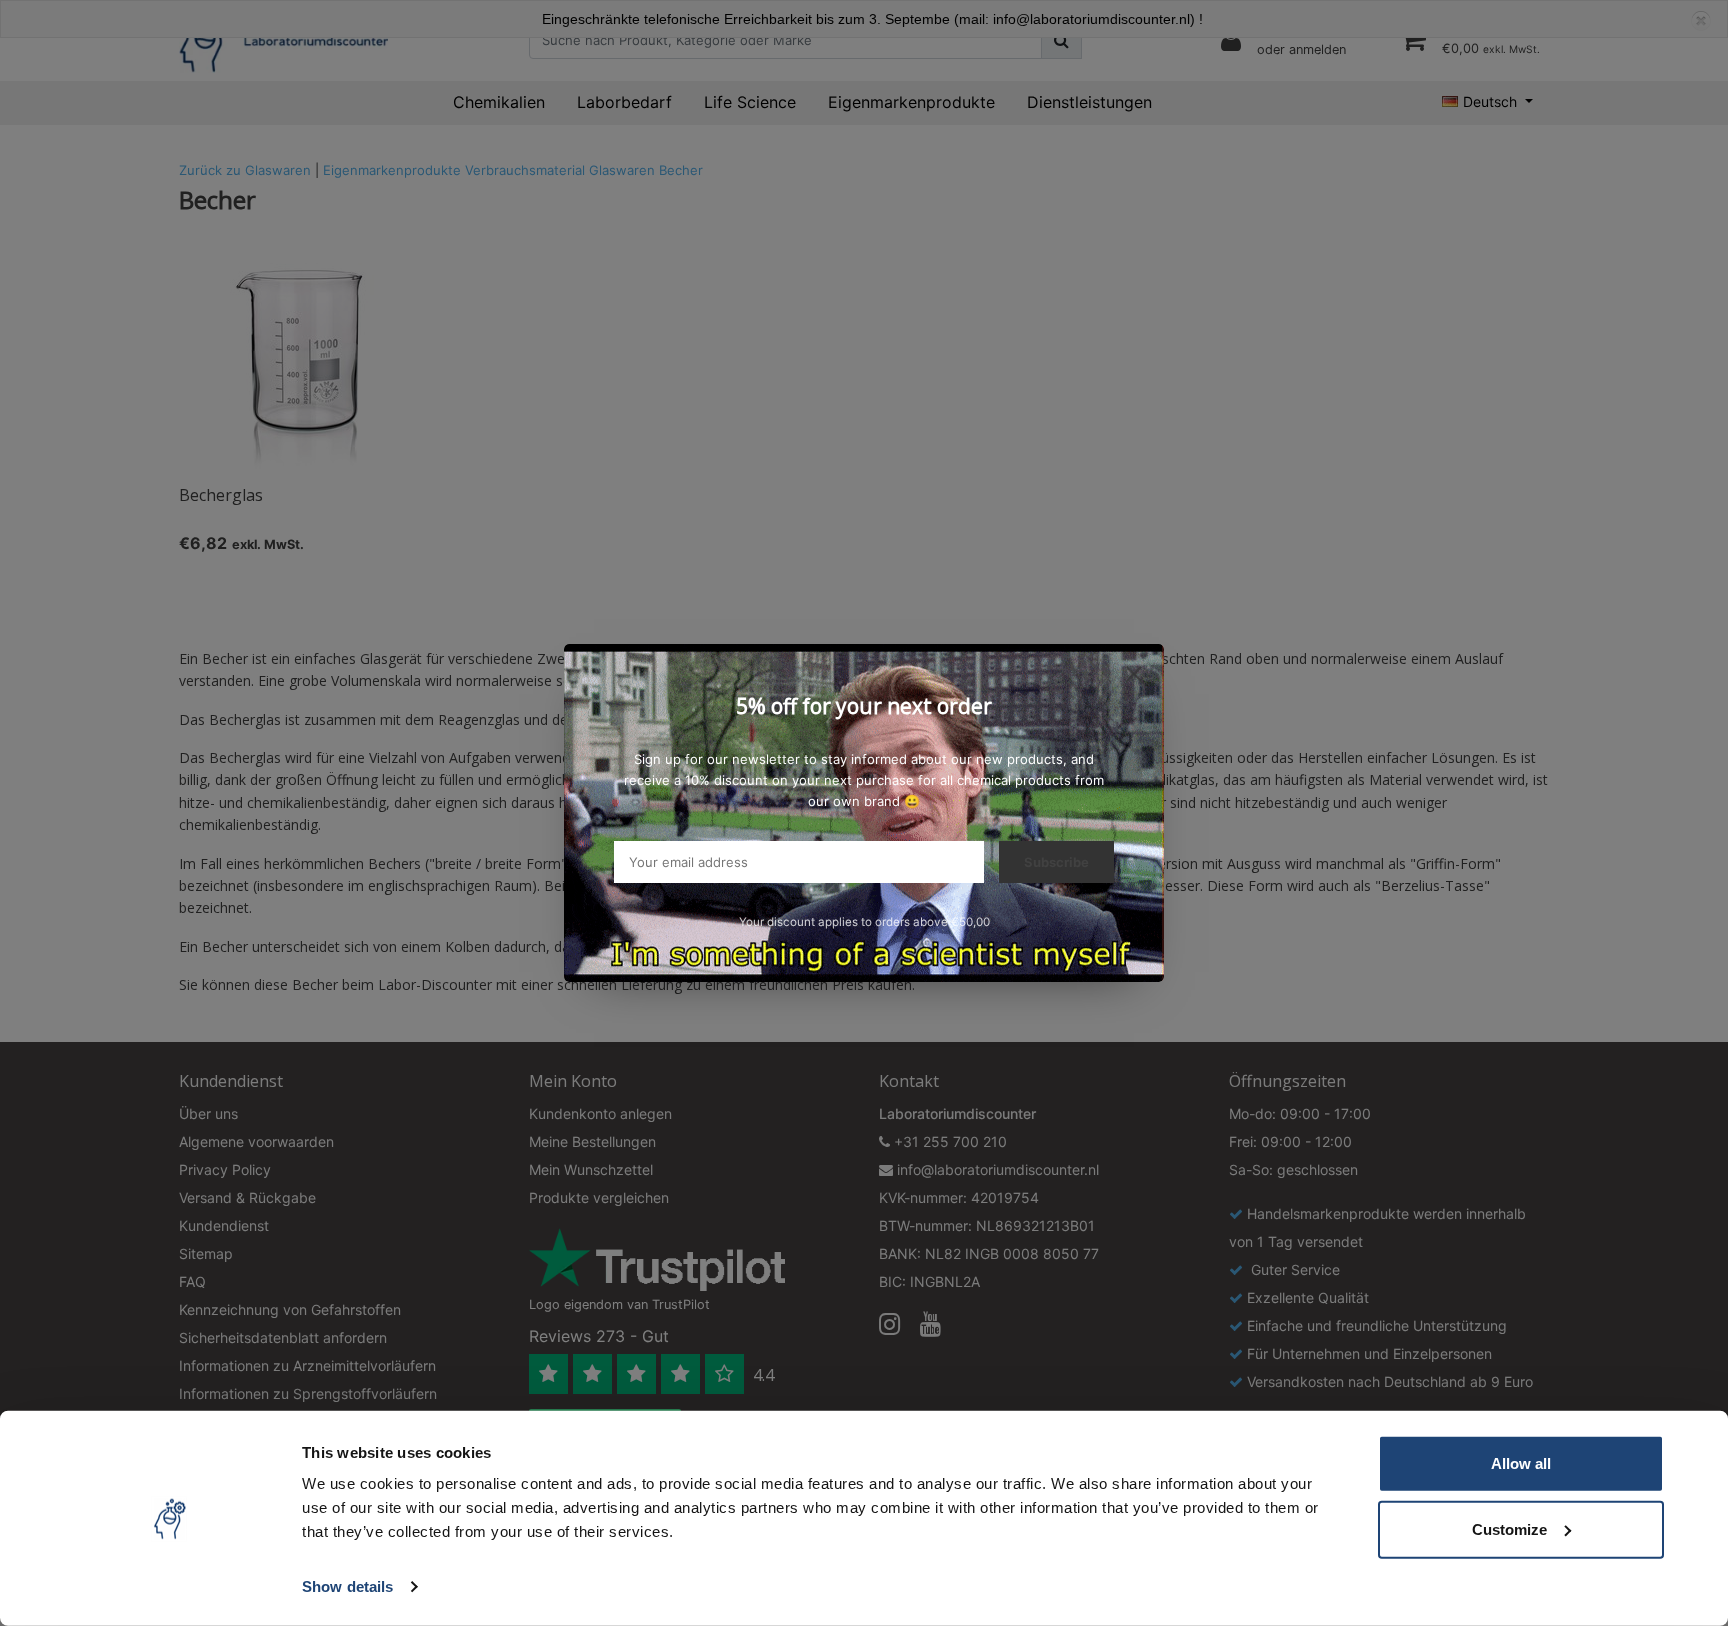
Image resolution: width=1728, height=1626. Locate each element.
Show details (347, 1586)
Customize (1509, 1528)
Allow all (1521, 1463)
